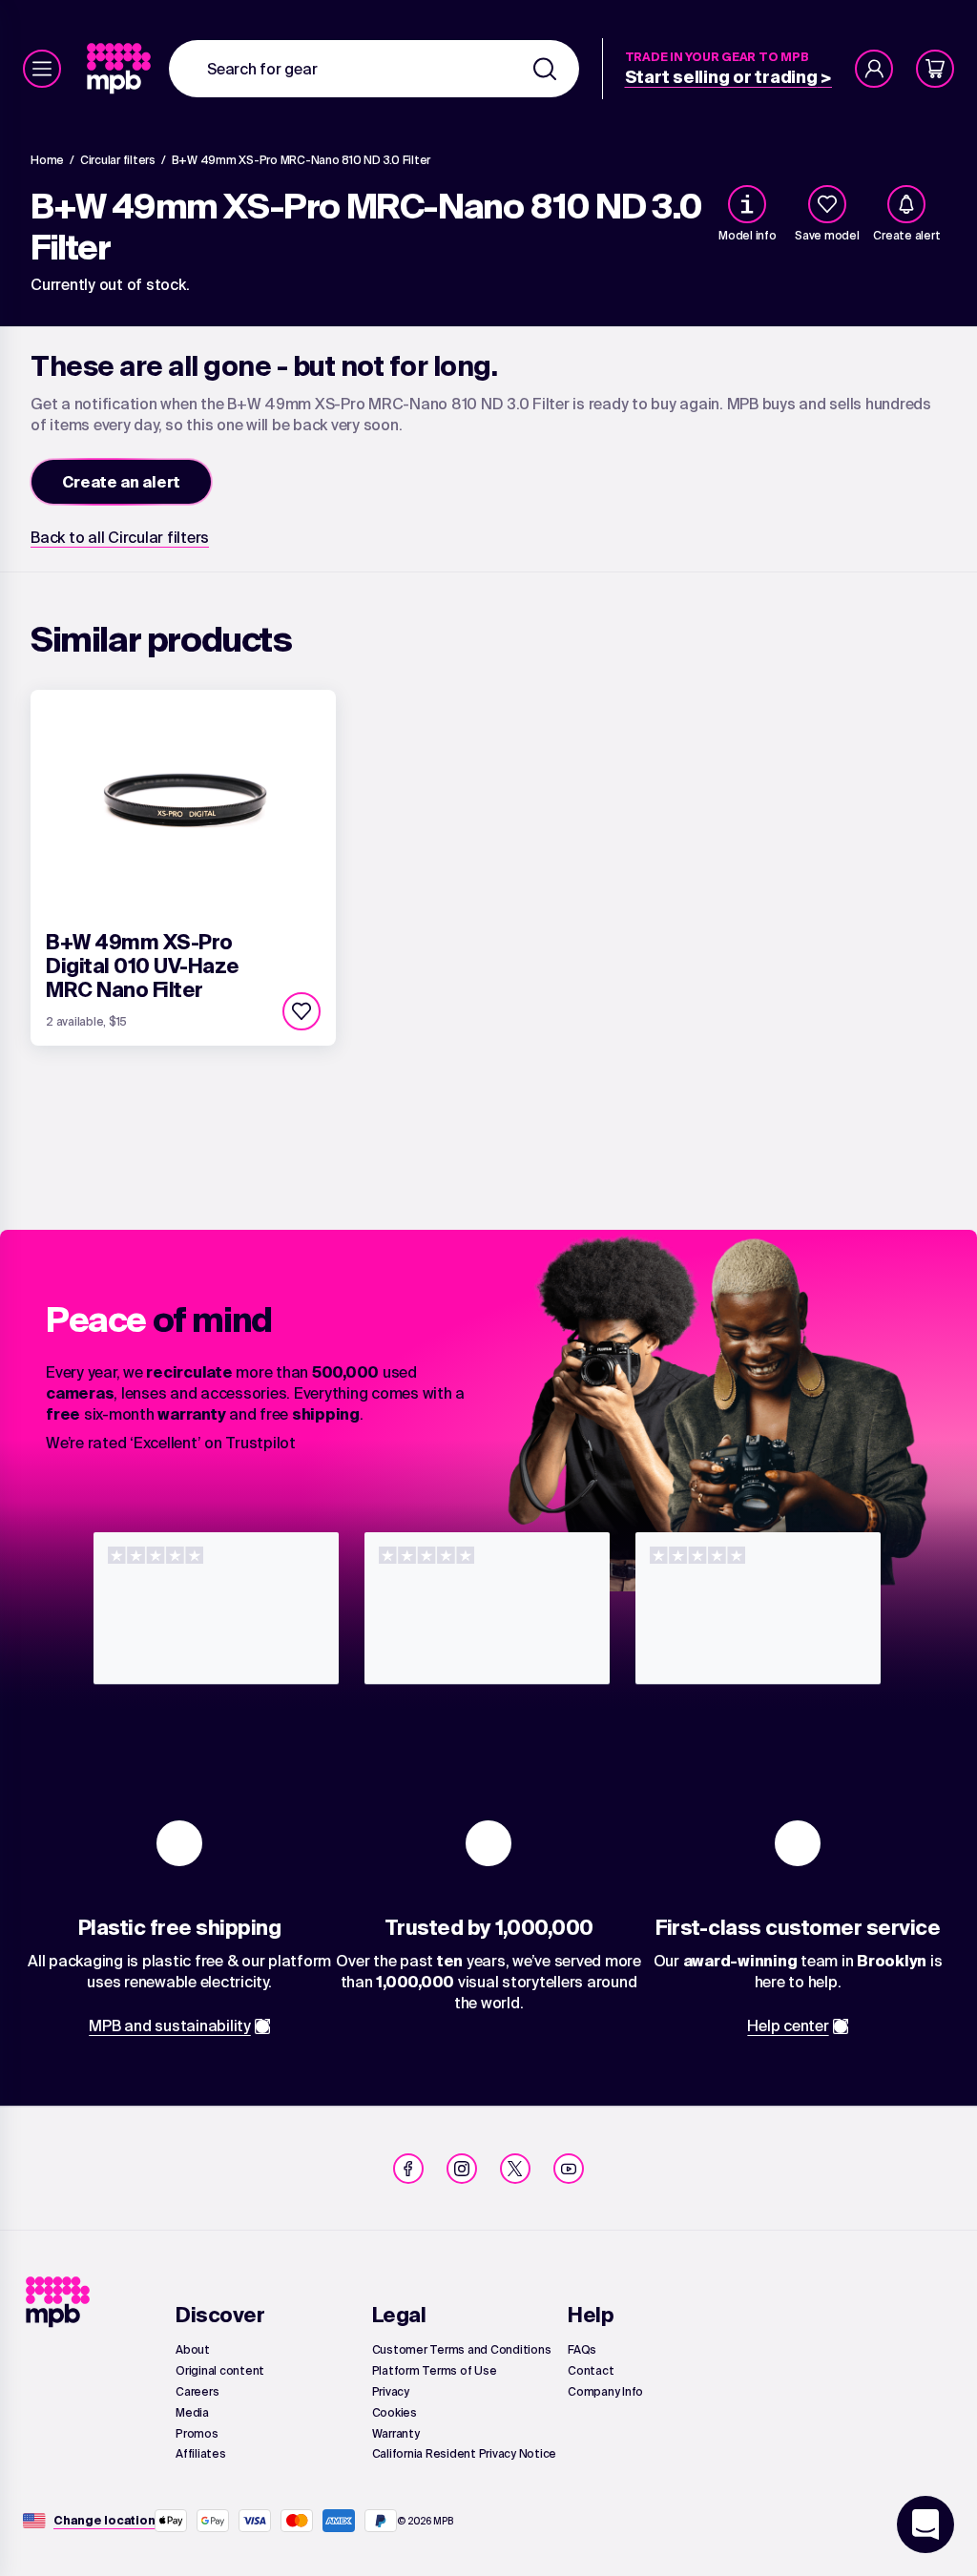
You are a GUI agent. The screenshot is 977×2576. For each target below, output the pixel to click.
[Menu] (42, 69)
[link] (121, 69)
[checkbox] (827, 204)
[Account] (874, 69)
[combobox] (374, 69)
